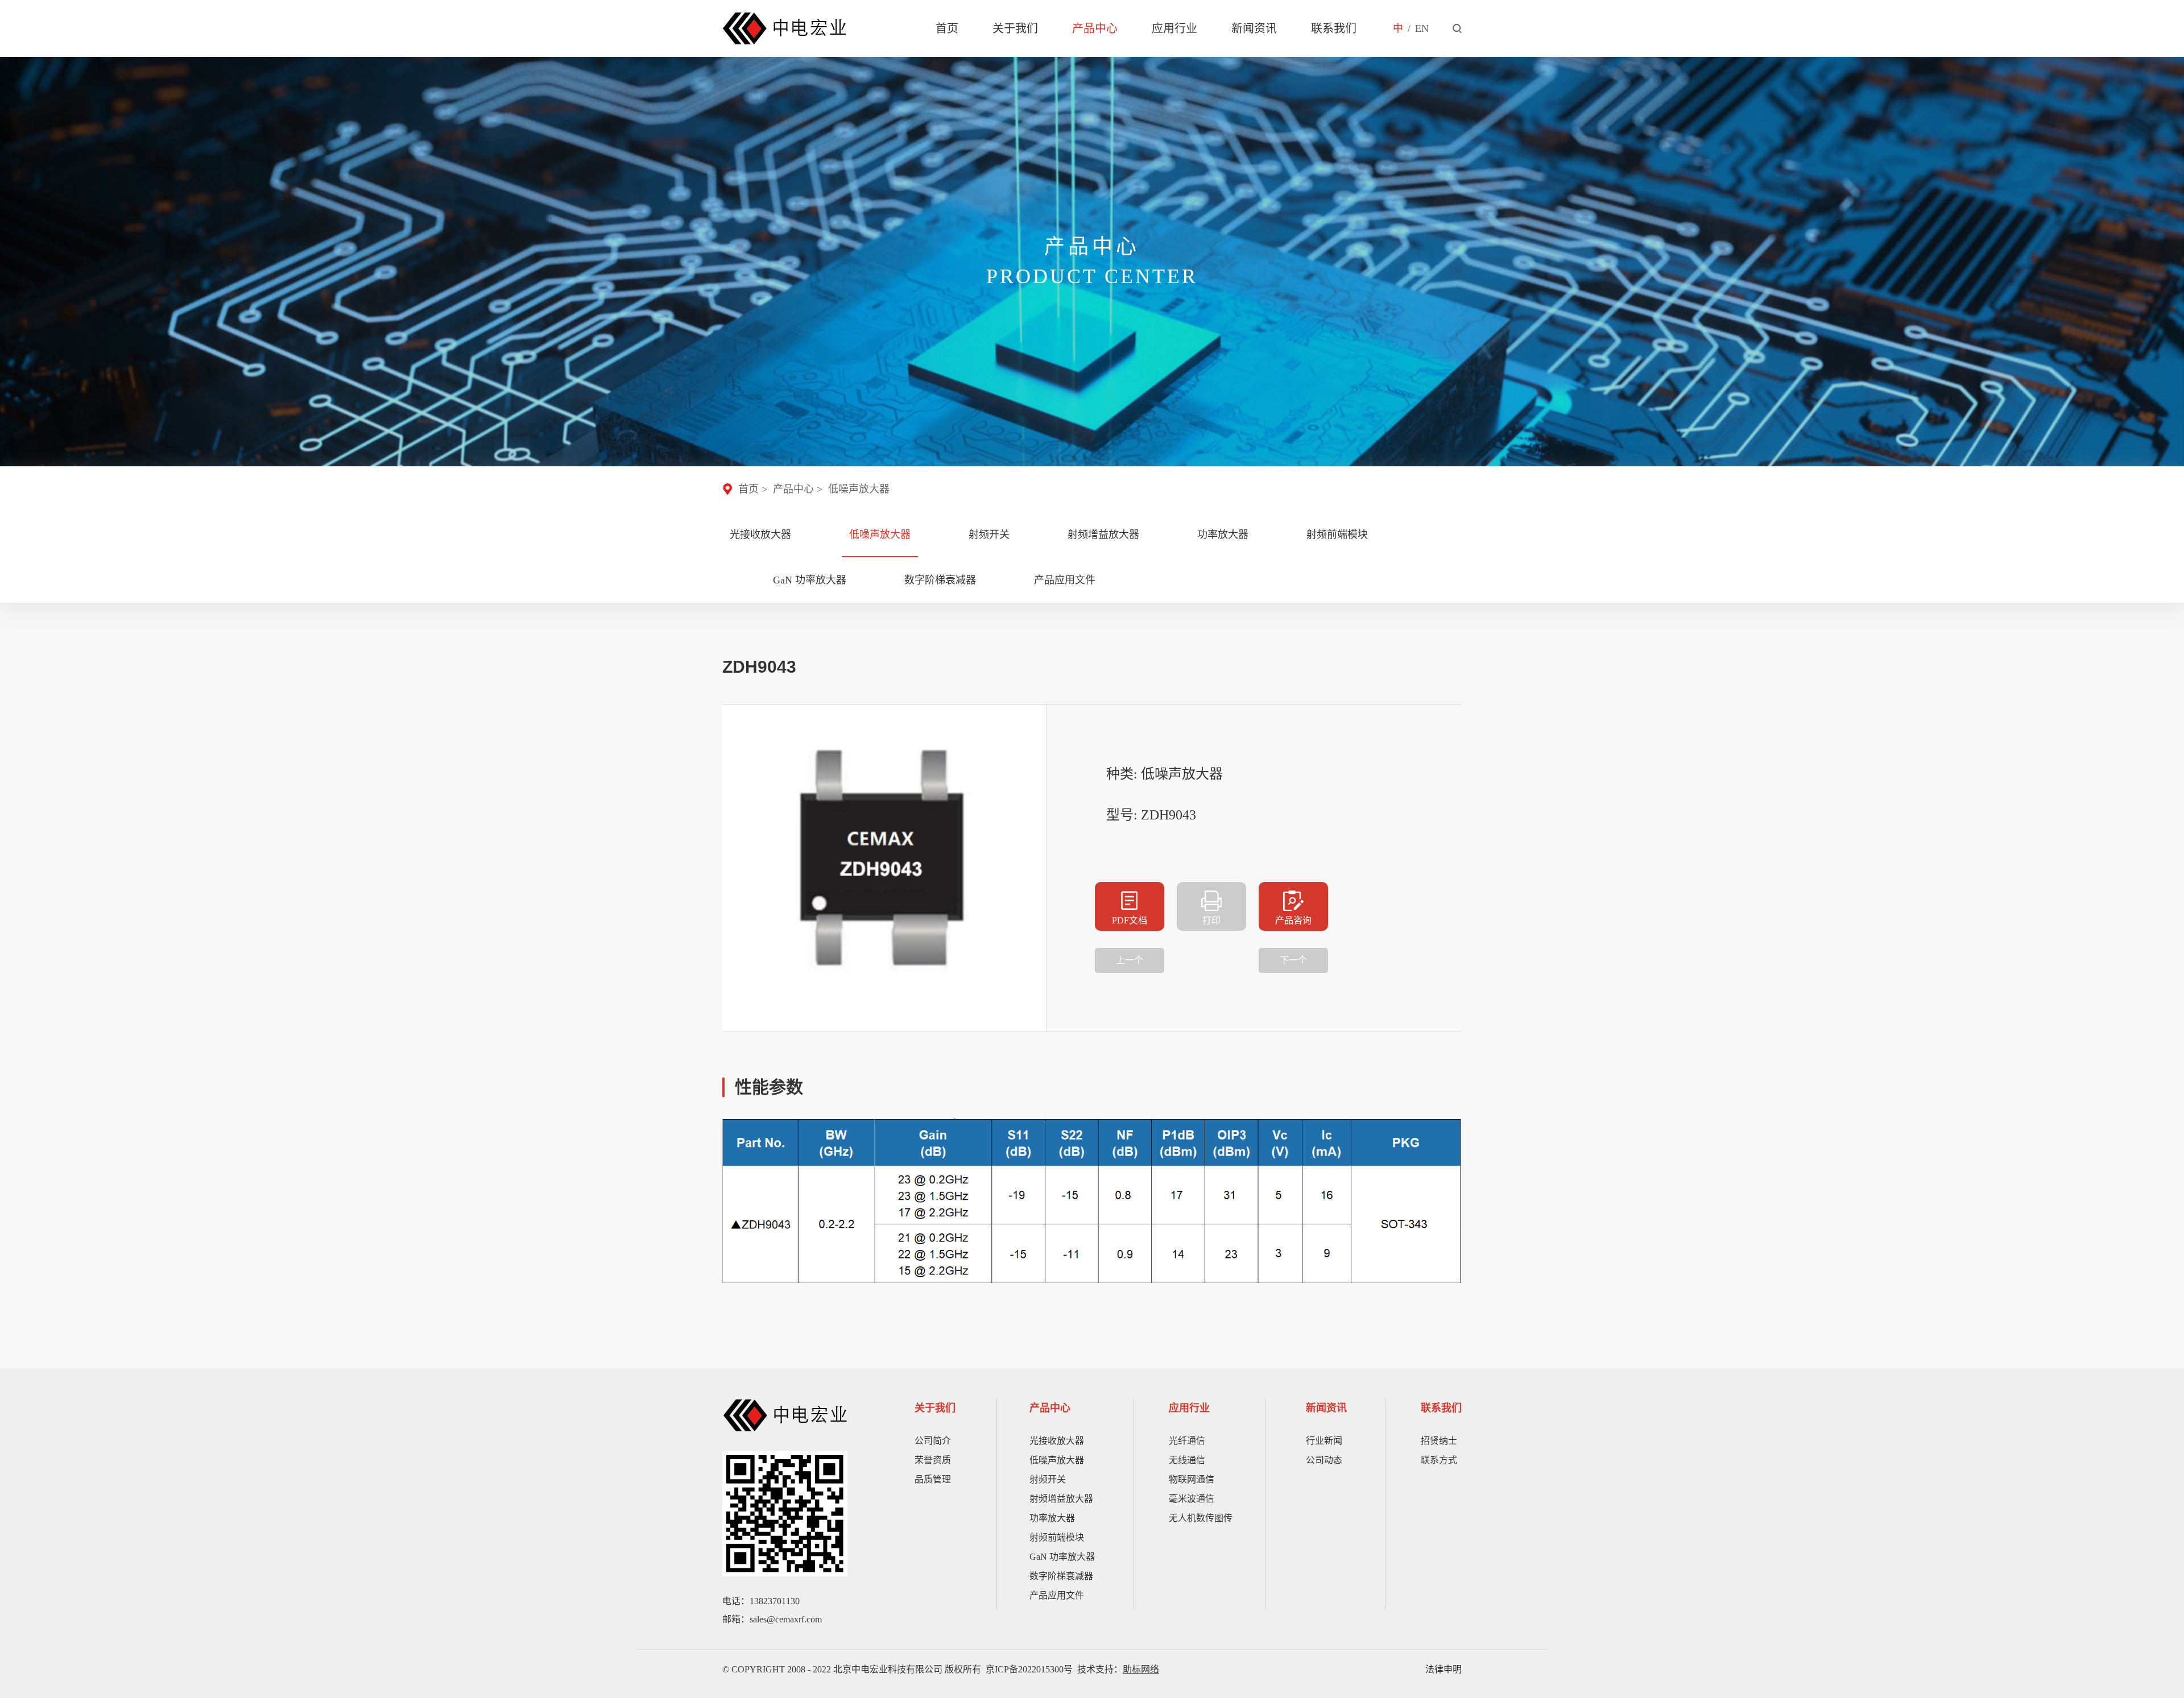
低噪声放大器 (859, 489)
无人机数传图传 (1201, 1518)
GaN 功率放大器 (810, 580)
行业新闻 (1324, 1441)
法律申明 (1443, 1669)
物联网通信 (1192, 1479)
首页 (947, 28)
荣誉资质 (933, 1460)
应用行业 (1174, 28)
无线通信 (1187, 1460)
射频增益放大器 (1103, 535)
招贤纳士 (1439, 1441)
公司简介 (933, 1441)
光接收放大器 (760, 535)
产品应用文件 (1065, 580)
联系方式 (1439, 1460)
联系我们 (1334, 28)
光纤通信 (1187, 1441)
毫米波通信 (1192, 1499)
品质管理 (933, 1479)
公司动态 (1324, 1460)
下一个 (1293, 960)
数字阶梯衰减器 (940, 580)
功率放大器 (1223, 535)
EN (1422, 28)
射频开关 (989, 535)
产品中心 (1095, 28)
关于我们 (1015, 28)
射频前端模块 (1337, 535)
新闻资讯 (1254, 28)
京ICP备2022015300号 (1029, 1669)
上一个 (1130, 960)
